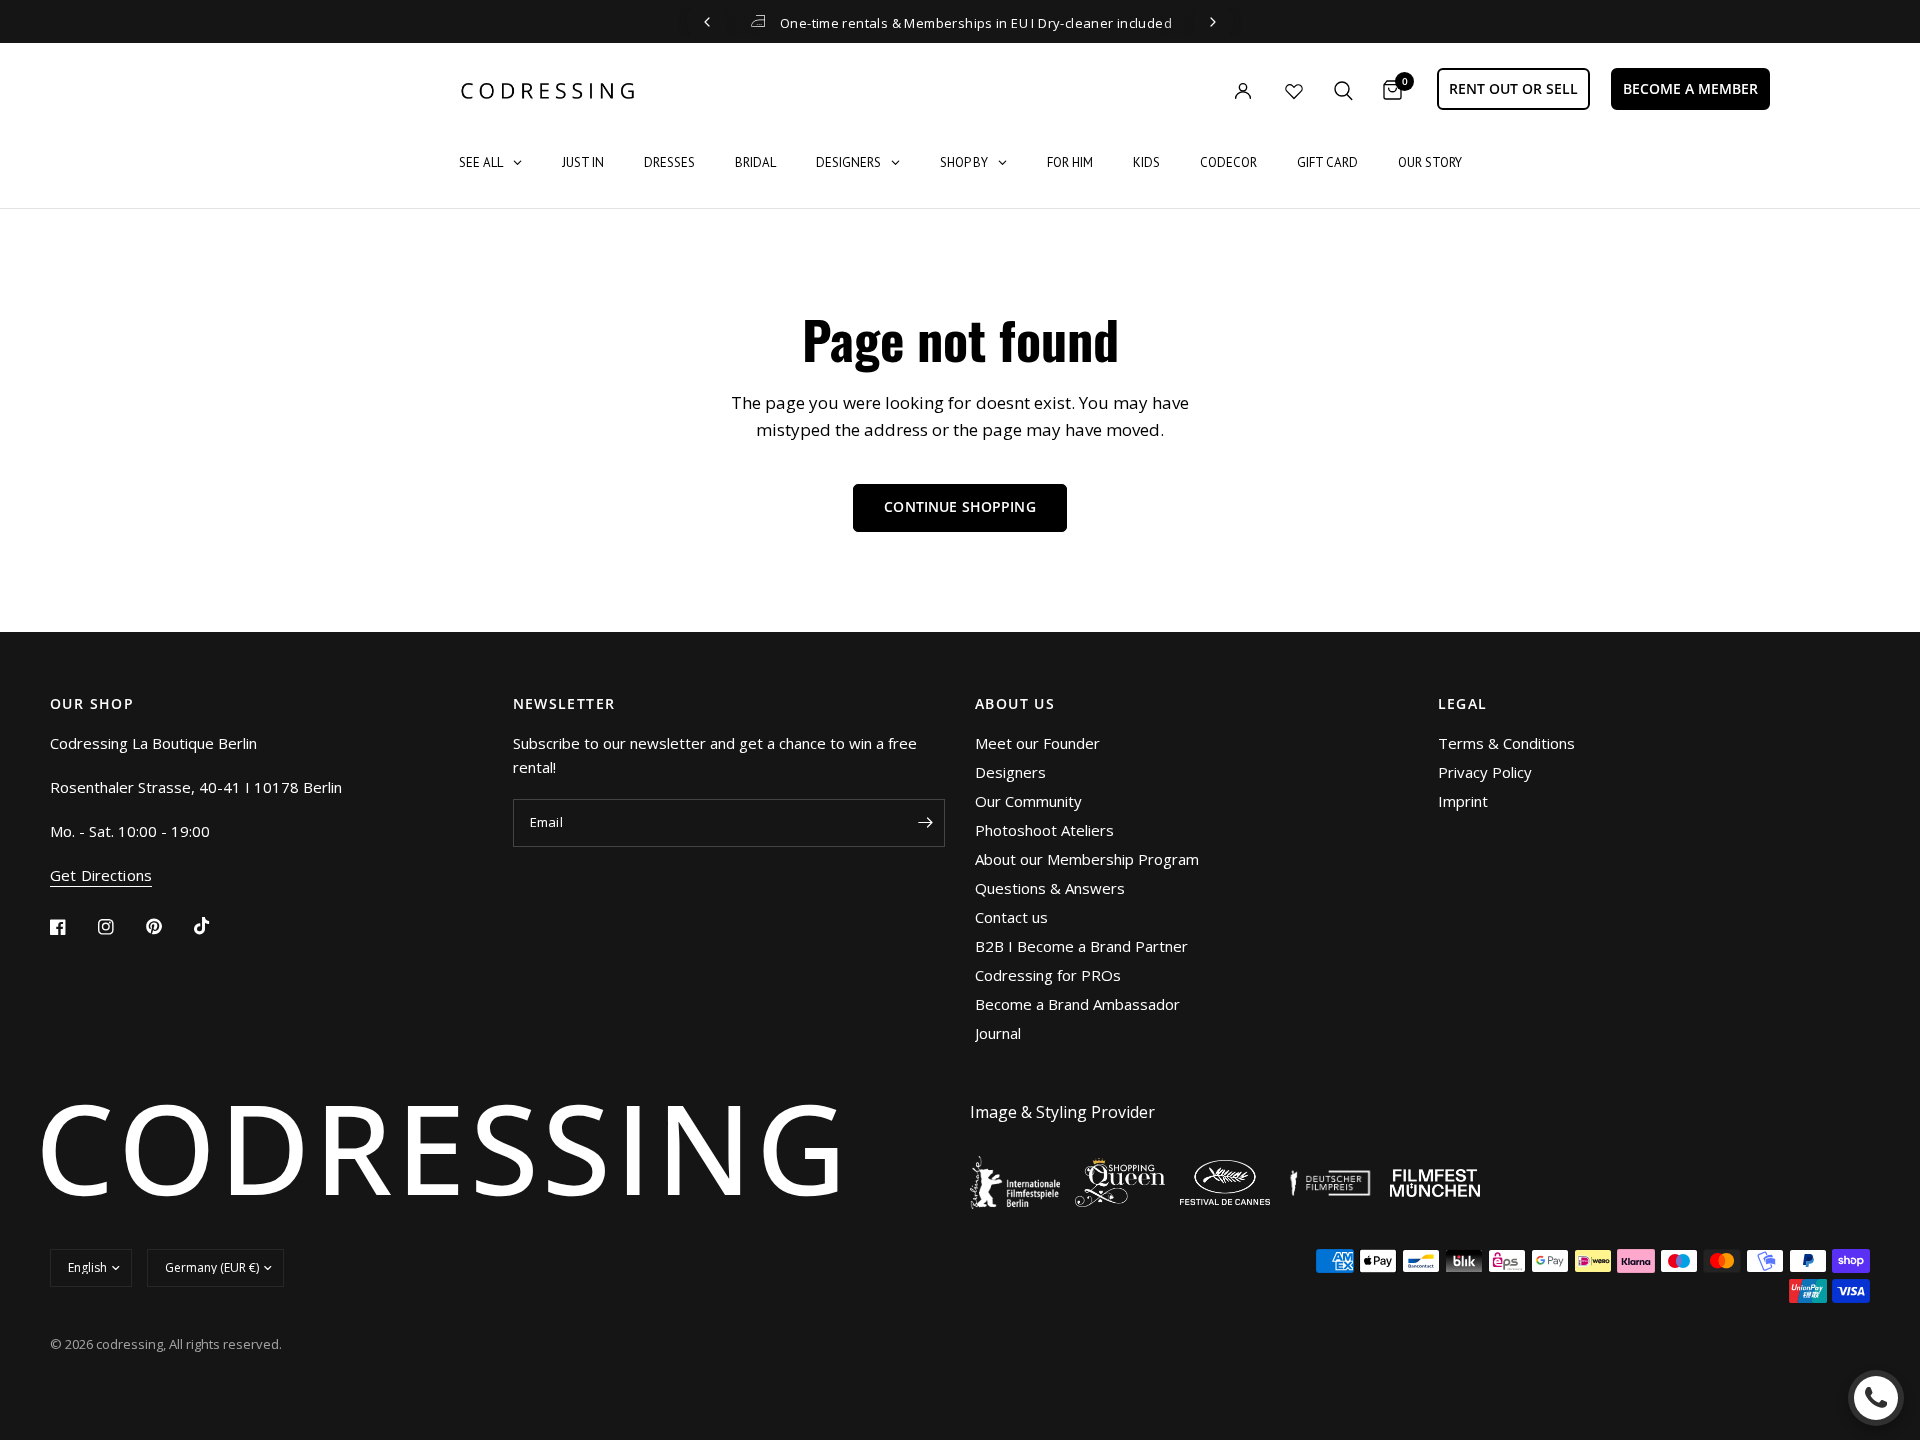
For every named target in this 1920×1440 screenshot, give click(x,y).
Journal (998, 1033)
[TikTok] (216, 926)
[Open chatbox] (1876, 1398)
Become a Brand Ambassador (1077, 1004)
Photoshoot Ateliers (1044, 830)
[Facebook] (72, 927)
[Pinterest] (168, 926)
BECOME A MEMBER (1690, 88)
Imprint (1463, 801)
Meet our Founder (1037, 743)
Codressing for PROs (1048, 975)
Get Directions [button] (101, 875)
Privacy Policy (1485, 772)
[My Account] (1202, 90)
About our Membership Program (1087, 859)
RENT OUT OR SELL (1513, 88)
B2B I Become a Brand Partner (1081, 946)
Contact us (1011, 917)
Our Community (1028, 801)
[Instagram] (120, 927)
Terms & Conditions (1506, 743)
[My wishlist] (1294, 91)
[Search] (1343, 90)
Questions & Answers (1050, 888)
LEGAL (1463, 704)
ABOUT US (1015, 704)
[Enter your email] (925, 823)
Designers (1010, 772)
